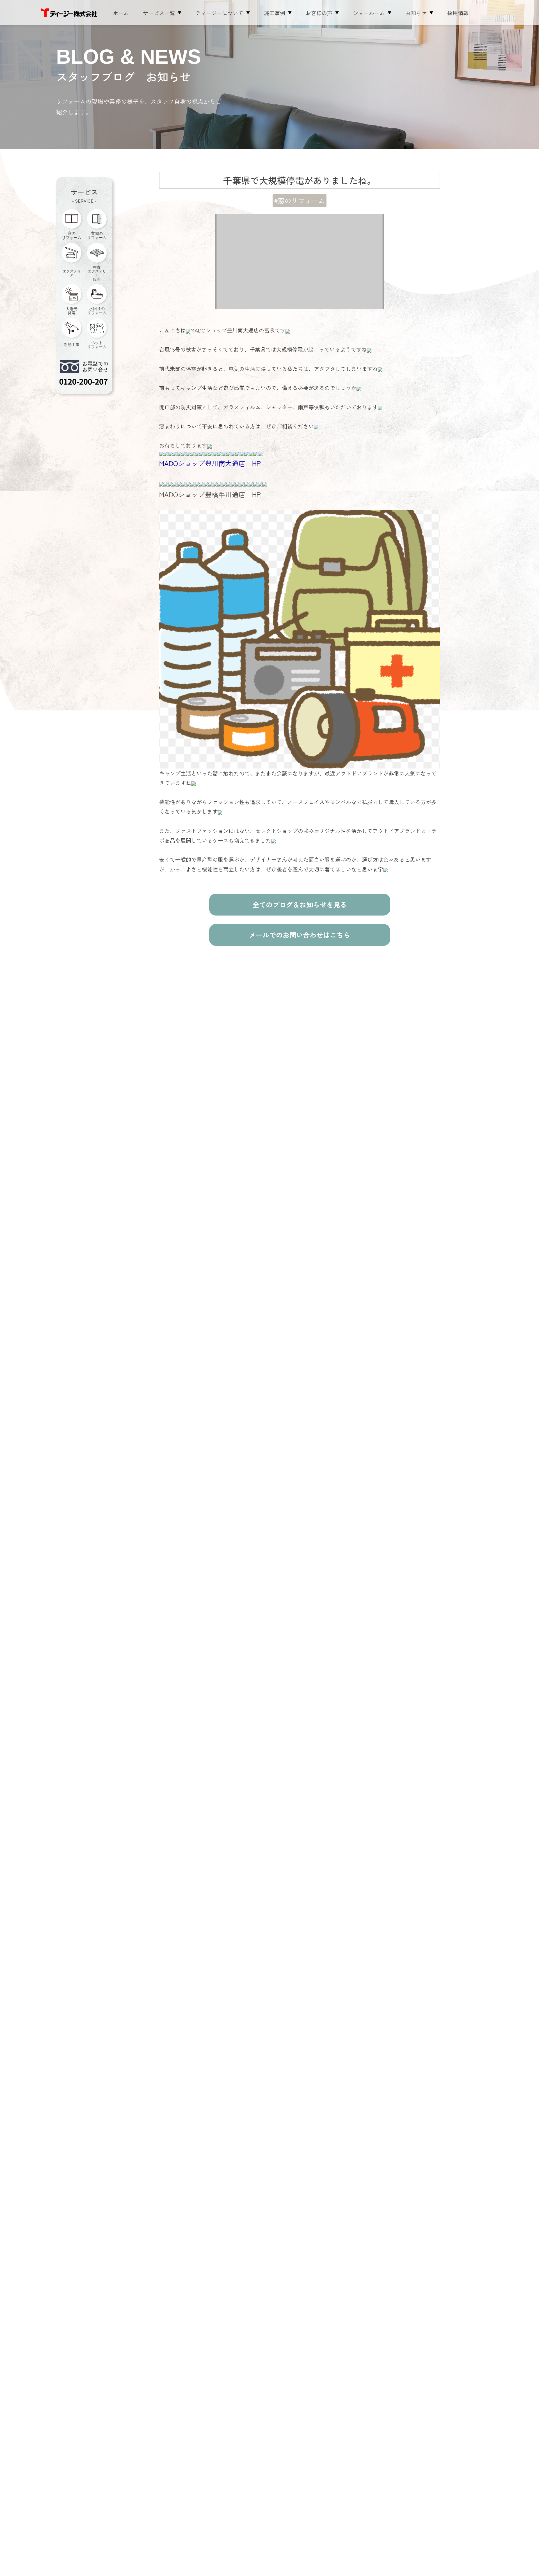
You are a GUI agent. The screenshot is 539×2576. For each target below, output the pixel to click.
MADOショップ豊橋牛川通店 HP (210, 494)
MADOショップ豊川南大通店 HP (210, 463)
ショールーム (369, 13)
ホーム (121, 13)
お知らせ (416, 13)
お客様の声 (319, 13)
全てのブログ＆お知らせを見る (300, 904)
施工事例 (275, 13)
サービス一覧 (159, 13)
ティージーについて (219, 13)
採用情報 (458, 13)
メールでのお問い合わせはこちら (300, 935)
